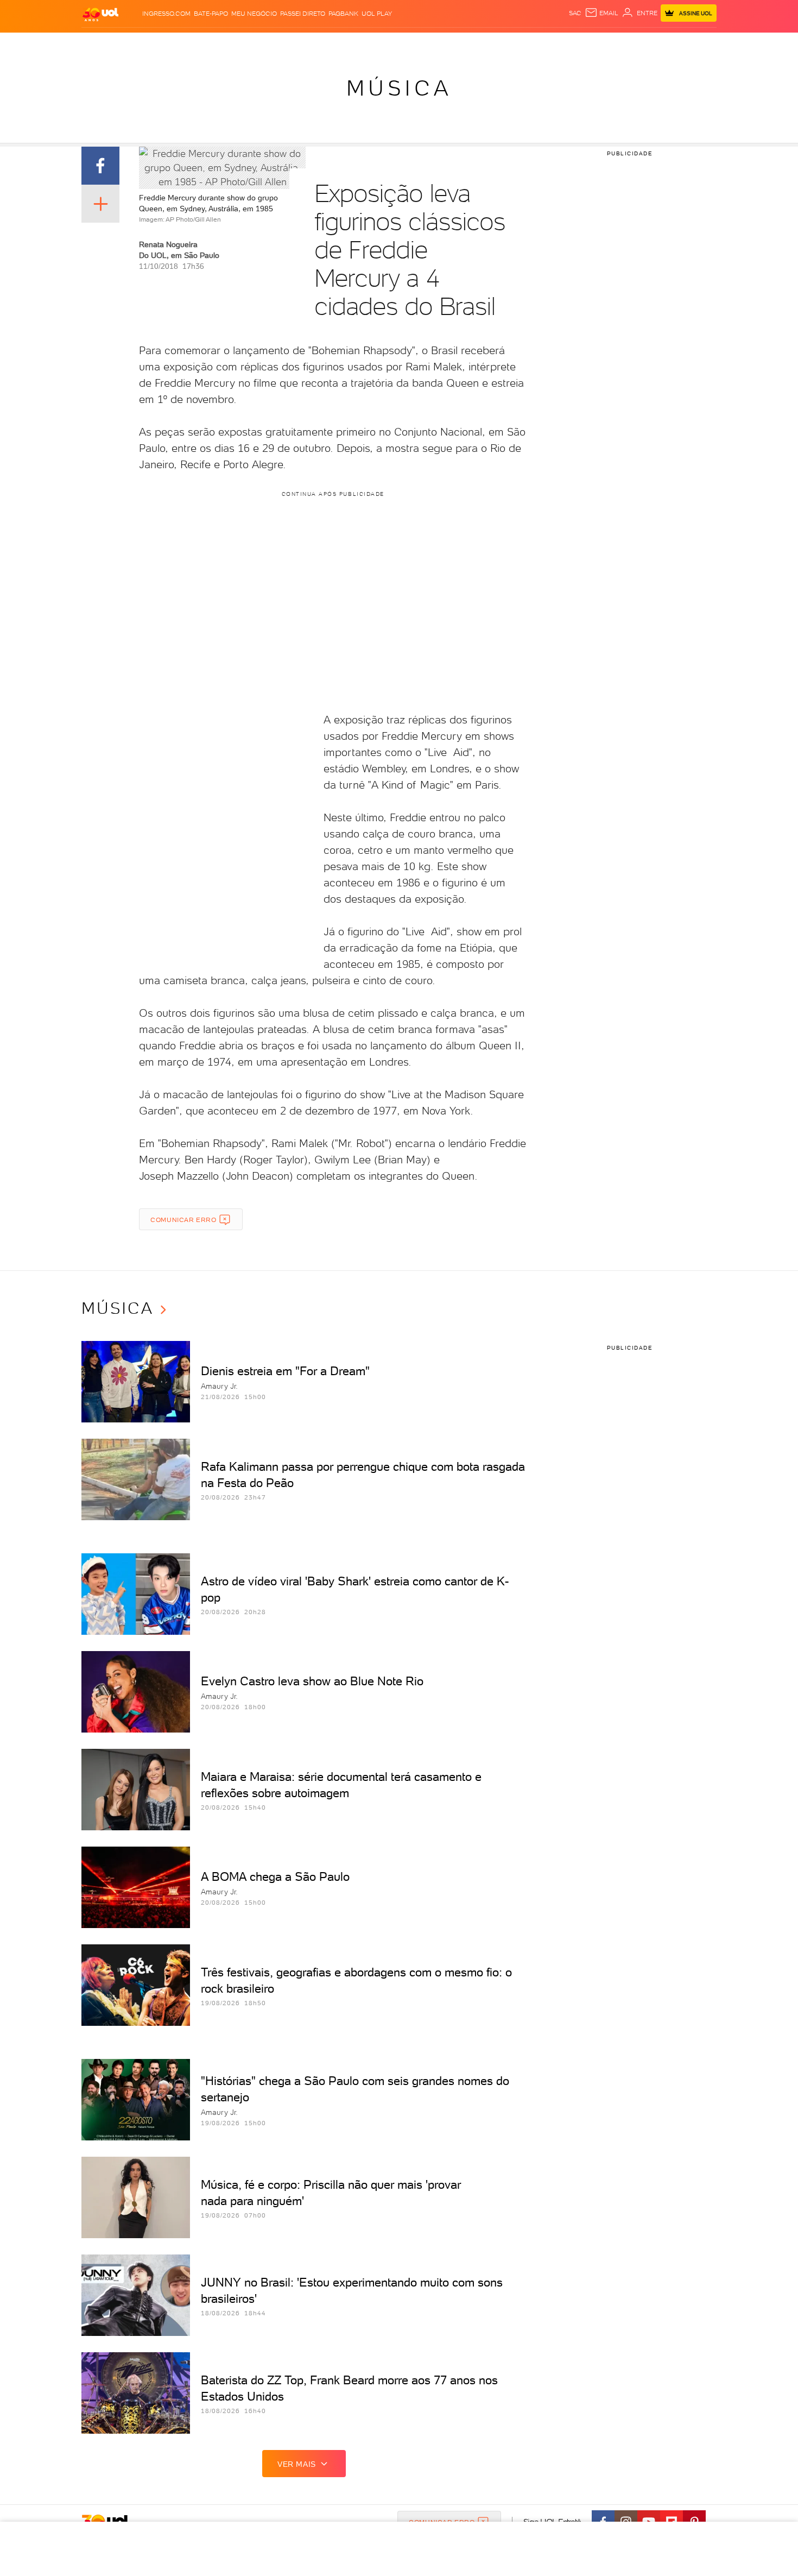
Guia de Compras (698, 44)
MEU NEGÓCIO (254, 14)
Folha (344, 44)
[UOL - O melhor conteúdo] (100, 14)
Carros (274, 44)
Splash (408, 44)
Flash (136, 44)
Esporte (374, 44)
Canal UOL (554, 44)
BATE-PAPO (211, 14)
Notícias (205, 44)
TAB (609, 44)
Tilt (504, 44)
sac (575, 13)
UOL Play (377, 14)
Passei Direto (303, 14)
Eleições (167, 44)
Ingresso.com (166, 14)
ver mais (297, 2464)
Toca (651, 44)
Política (240, 44)
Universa (442, 44)
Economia (311, 44)
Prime (629, 44)
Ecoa (522, 44)
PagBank (343, 14)
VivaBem (479, 44)
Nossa (589, 44)
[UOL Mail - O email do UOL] (601, 13)
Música (399, 88)
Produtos (103, 44)
